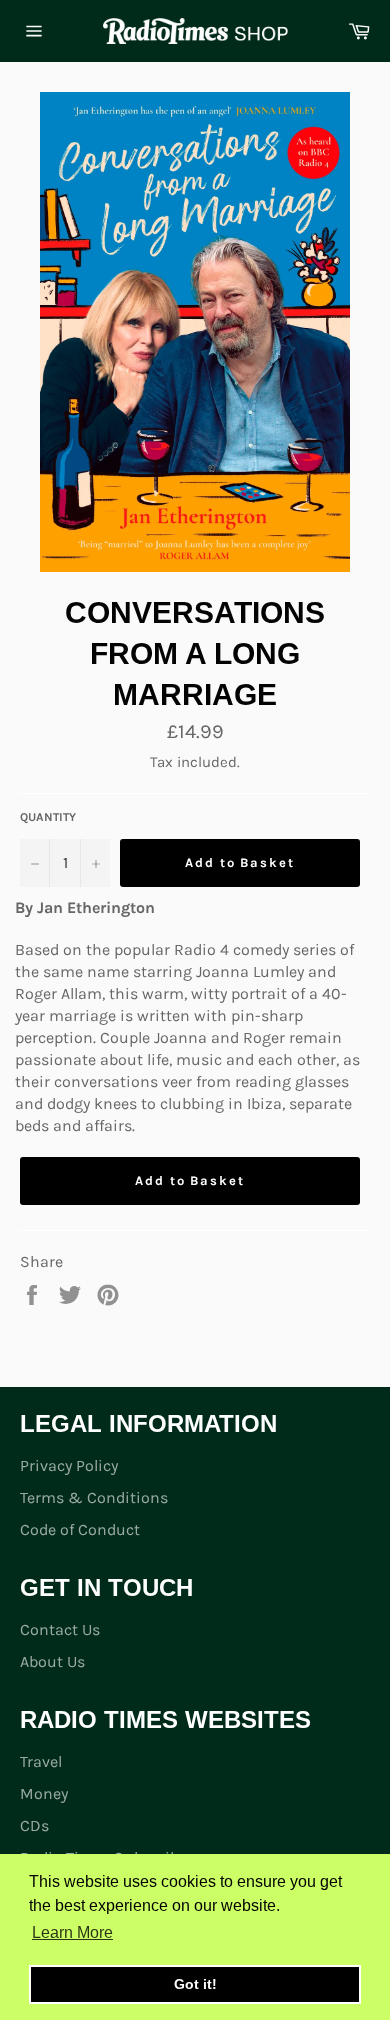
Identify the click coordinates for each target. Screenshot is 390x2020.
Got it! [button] (195, 1984)
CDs (34, 1825)
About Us (52, 1661)
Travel (41, 1761)
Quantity (48, 817)
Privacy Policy (69, 1465)
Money (44, 1793)
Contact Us (60, 1629)
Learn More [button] (72, 1932)
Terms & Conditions (94, 1497)
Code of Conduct (80, 1529)
